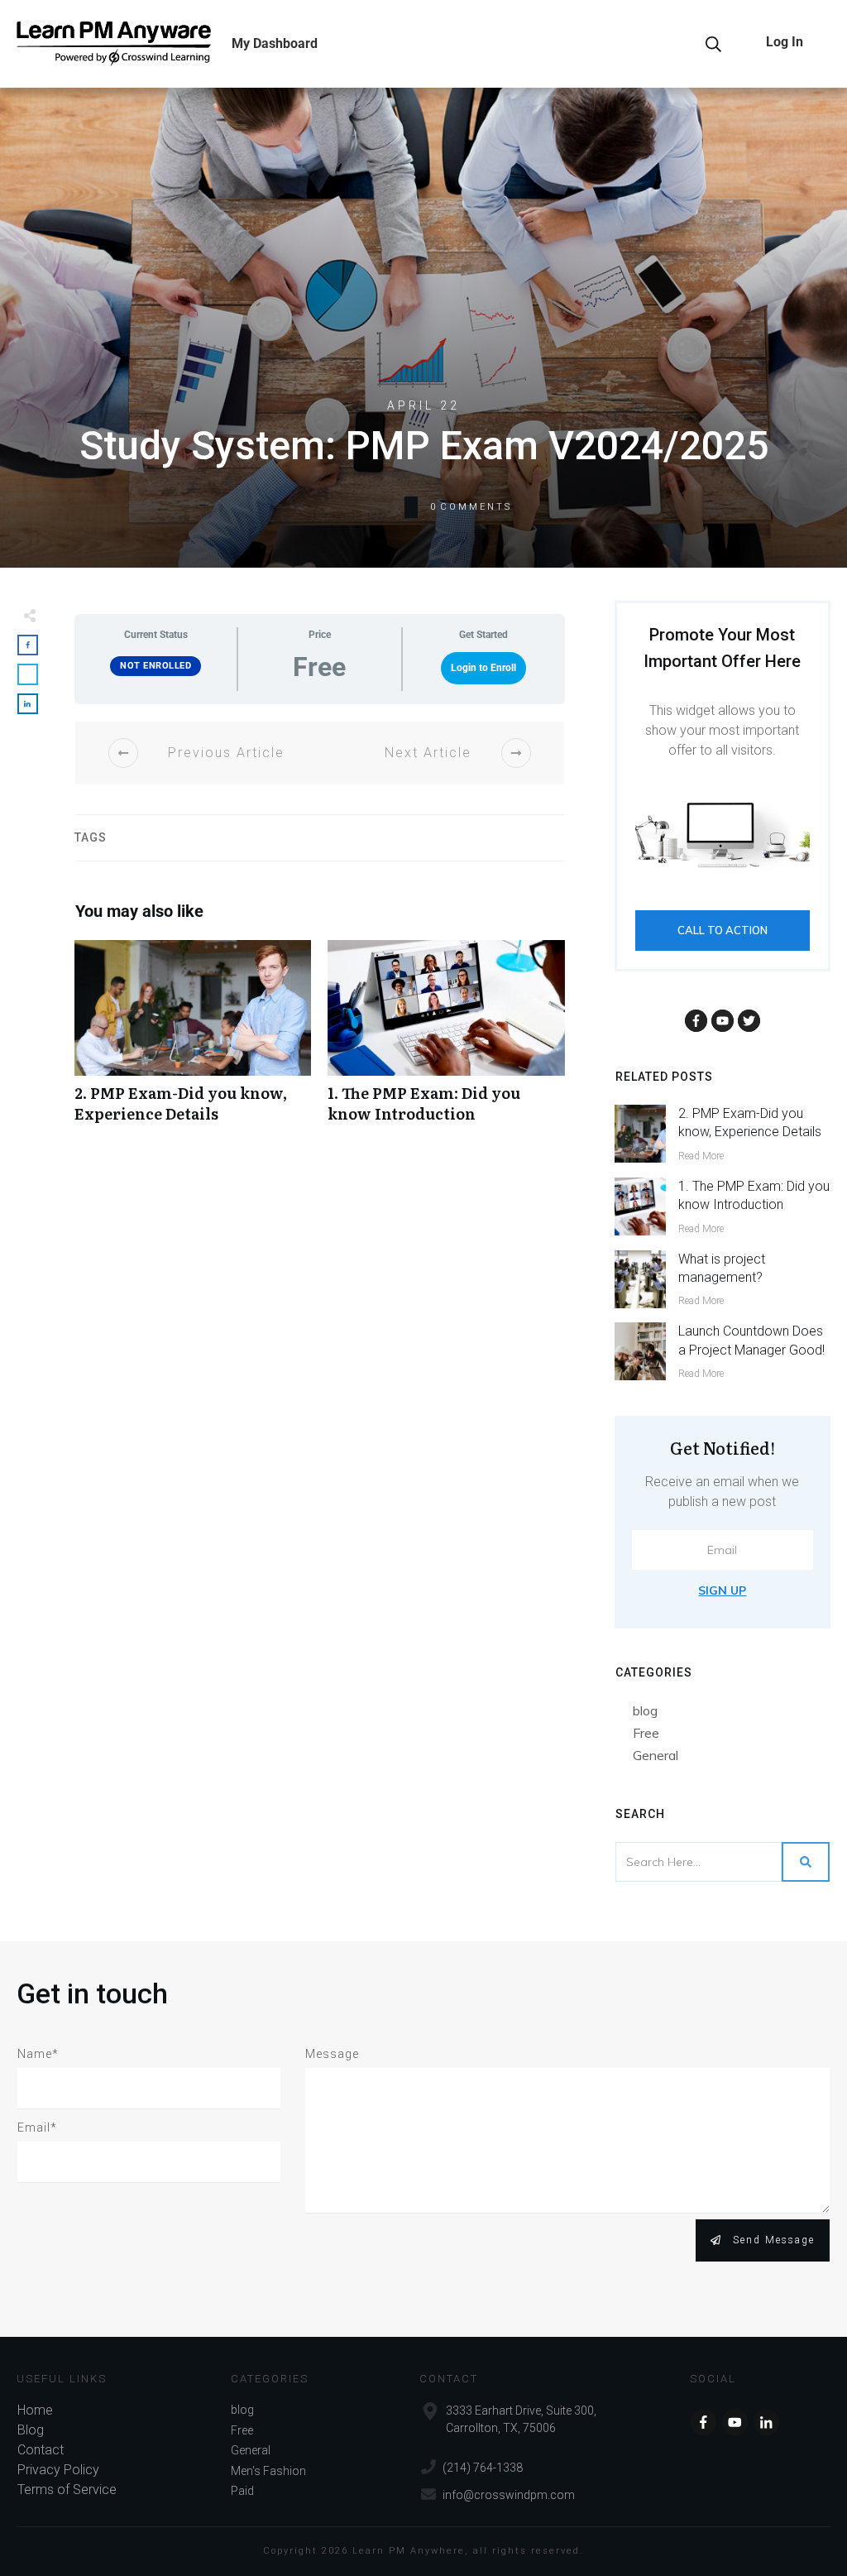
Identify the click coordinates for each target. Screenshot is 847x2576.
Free (646, 1733)
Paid (242, 2491)
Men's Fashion (268, 2471)
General (656, 1755)
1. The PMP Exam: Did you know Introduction (446, 1040)
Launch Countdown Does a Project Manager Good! (751, 1340)
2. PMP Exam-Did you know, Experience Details (193, 1040)
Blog (31, 2430)
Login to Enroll (483, 668)
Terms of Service (67, 2490)
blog (645, 1710)
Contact (41, 2450)
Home (35, 2410)
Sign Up (722, 1590)
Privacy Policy (58, 2470)
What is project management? (722, 1268)
